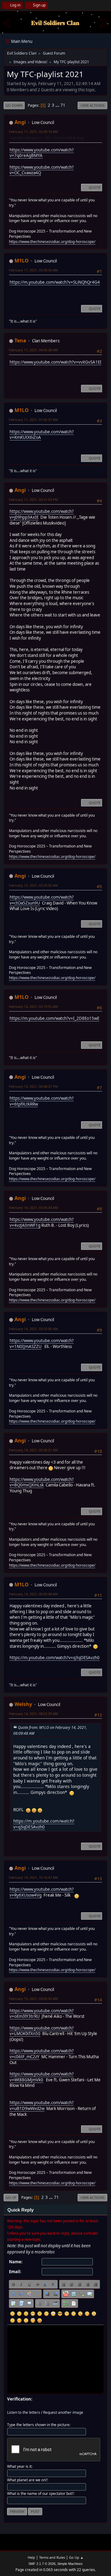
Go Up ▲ (76, 2557)
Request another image (63, 2412)
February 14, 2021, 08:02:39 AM (33, 1714)
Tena (20, 340)
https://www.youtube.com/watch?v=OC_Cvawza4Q (42, 170)
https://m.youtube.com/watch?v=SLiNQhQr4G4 (55, 282)
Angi (20, 122)
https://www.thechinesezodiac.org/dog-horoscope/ (52, 242)
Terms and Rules (52, 2557)
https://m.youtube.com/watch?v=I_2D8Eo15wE (54, 1018)
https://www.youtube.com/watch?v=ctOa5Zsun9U (42, 900)
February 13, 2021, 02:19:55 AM (33, 1006)
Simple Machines (70, 2564)
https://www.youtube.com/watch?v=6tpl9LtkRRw (42, 1101)
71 (63, 105)
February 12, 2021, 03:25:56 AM (33, 885)
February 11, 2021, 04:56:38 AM (33, 350)
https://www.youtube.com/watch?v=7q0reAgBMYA (42, 153)
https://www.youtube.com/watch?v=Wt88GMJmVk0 (42, 2077)
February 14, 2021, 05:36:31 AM (33, 1450)
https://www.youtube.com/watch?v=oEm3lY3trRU (42, 2014)
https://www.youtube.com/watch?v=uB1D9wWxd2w (42, 2106)
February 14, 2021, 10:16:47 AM (33, 1877)
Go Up (11, 2197)
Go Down (14, 105)
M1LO (22, 261)
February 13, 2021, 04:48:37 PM (33, 1086)
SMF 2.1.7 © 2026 (42, 2564)
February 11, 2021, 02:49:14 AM (33, 132)
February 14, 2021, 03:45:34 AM (33, 1208)
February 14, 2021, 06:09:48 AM (33, 1594)
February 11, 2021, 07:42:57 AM (33, 420)
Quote (95, 187)
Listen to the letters (24, 2412)
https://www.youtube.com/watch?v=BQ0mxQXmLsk (42, 1482)
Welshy (23, 1704)
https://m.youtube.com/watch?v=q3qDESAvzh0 (55, 1658)
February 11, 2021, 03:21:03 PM (33, 499)
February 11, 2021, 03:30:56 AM (33, 270)
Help (31, 2557)
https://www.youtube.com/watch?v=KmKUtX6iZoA (42, 435)
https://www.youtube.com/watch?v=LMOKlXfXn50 (42, 2031)
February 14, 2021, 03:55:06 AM (33, 1329)
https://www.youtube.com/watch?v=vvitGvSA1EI (55, 362)
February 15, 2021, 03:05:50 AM (33, 1999)
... (58, 105)
